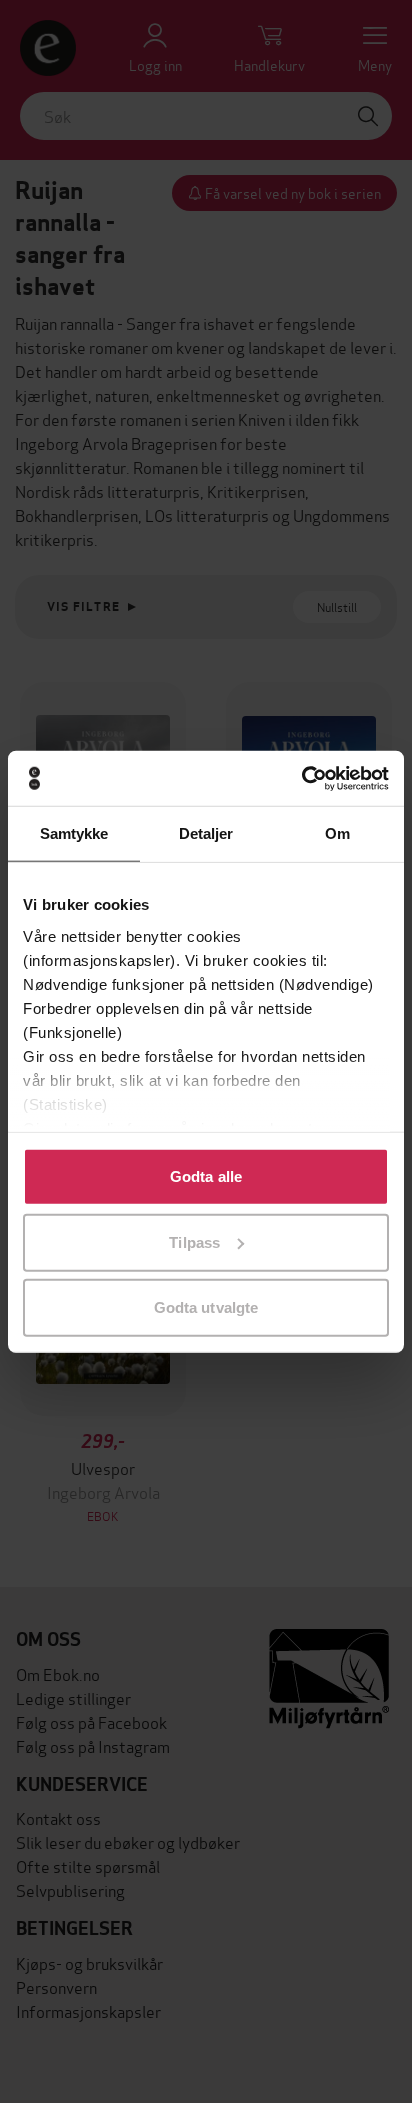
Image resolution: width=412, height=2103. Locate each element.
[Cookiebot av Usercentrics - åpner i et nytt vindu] (301, 778)
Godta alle (206, 1176)
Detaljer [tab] (206, 833)
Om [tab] (337, 833)
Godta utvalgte (206, 1307)
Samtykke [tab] (74, 833)
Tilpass (194, 1241)
